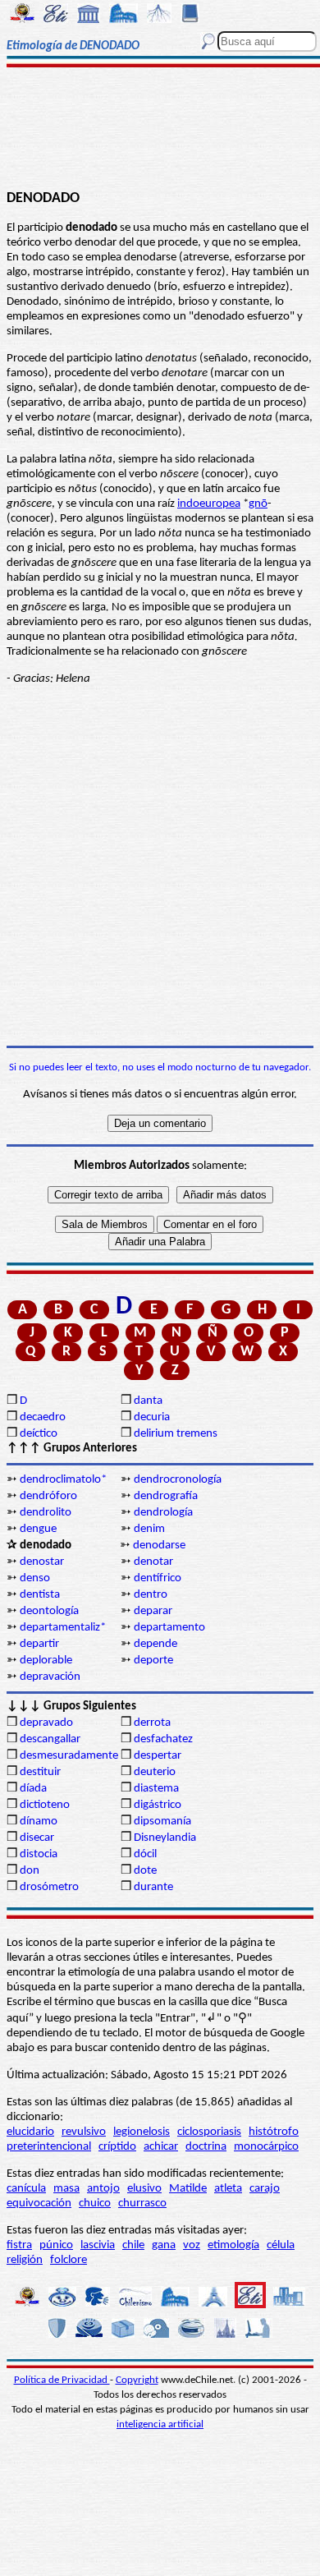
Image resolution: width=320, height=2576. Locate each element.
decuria (152, 1417)
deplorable (46, 1661)
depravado (46, 1723)
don (30, 1871)
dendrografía (166, 1496)
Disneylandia (165, 1838)
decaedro (43, 1417)
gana (164, 2245)
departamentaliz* (63, 1628)
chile (133, 2245)
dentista (40, 1595)
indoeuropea (209, 504)
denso (35, 1578)
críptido (117, 2147)
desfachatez (163, 1739)
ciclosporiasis (209, 2132)
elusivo (144, 2189)
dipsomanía (162, 1822)
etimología (233, 2245)
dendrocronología (178, 1480)
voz (192, 2245)
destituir (40, 1772)
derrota (152, 1723)
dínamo (39, 1822)
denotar (153, 1562)
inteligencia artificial (160, 2424)
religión (25, 2260)
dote (145, 1871)
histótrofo (274, 2132)
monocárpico (266, 2147)
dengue (38, 1529)
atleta (228, 2189)
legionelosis (142, 2132)
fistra (19, 2245)
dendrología (163, 1513)
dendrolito (46, 1513)
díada (33, 1789)
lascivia (98, 2245)
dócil (145, 1854)
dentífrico (158, 1578)
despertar (158, 1756)
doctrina (206, 2147)
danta (148, 1401)
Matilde (188, 2189)
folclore (69, 2260)
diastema (156, 1789)
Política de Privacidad (62, 2380)
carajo (265, 2189)
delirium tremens (176, 1434)
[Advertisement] (160, 129)
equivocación (39, 2203)
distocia (39, 1854)
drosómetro (49, 1887)
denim (149, 1529)
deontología (49, 1611)
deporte (153, 1661)
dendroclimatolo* (63, 1480)
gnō (258, 504)
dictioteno (45, 1805)
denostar (42, 1562)
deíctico (39, 1434)
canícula (26, 2189)
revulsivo (84, 2132)
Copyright (137, 2380)
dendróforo (48, 1496)
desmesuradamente (69, 1756)
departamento (169, 1628)
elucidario (30, 2132)
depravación (50, 1677)
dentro (151, 1595)
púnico (56, 2245)
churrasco (142, 2203)
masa (66, 2189)
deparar (153, 1611)
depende (155, 1644)
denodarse (159, 1546)
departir (39, 1644)
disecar (37, 1838)
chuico (95, 2203)
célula (281, 2245)
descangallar (50, 1739)
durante (153, 1887)
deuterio (155, 1772)
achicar (161, 2147)
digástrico (158, 1805)
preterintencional (49, 2147)
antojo (103, 2189)
